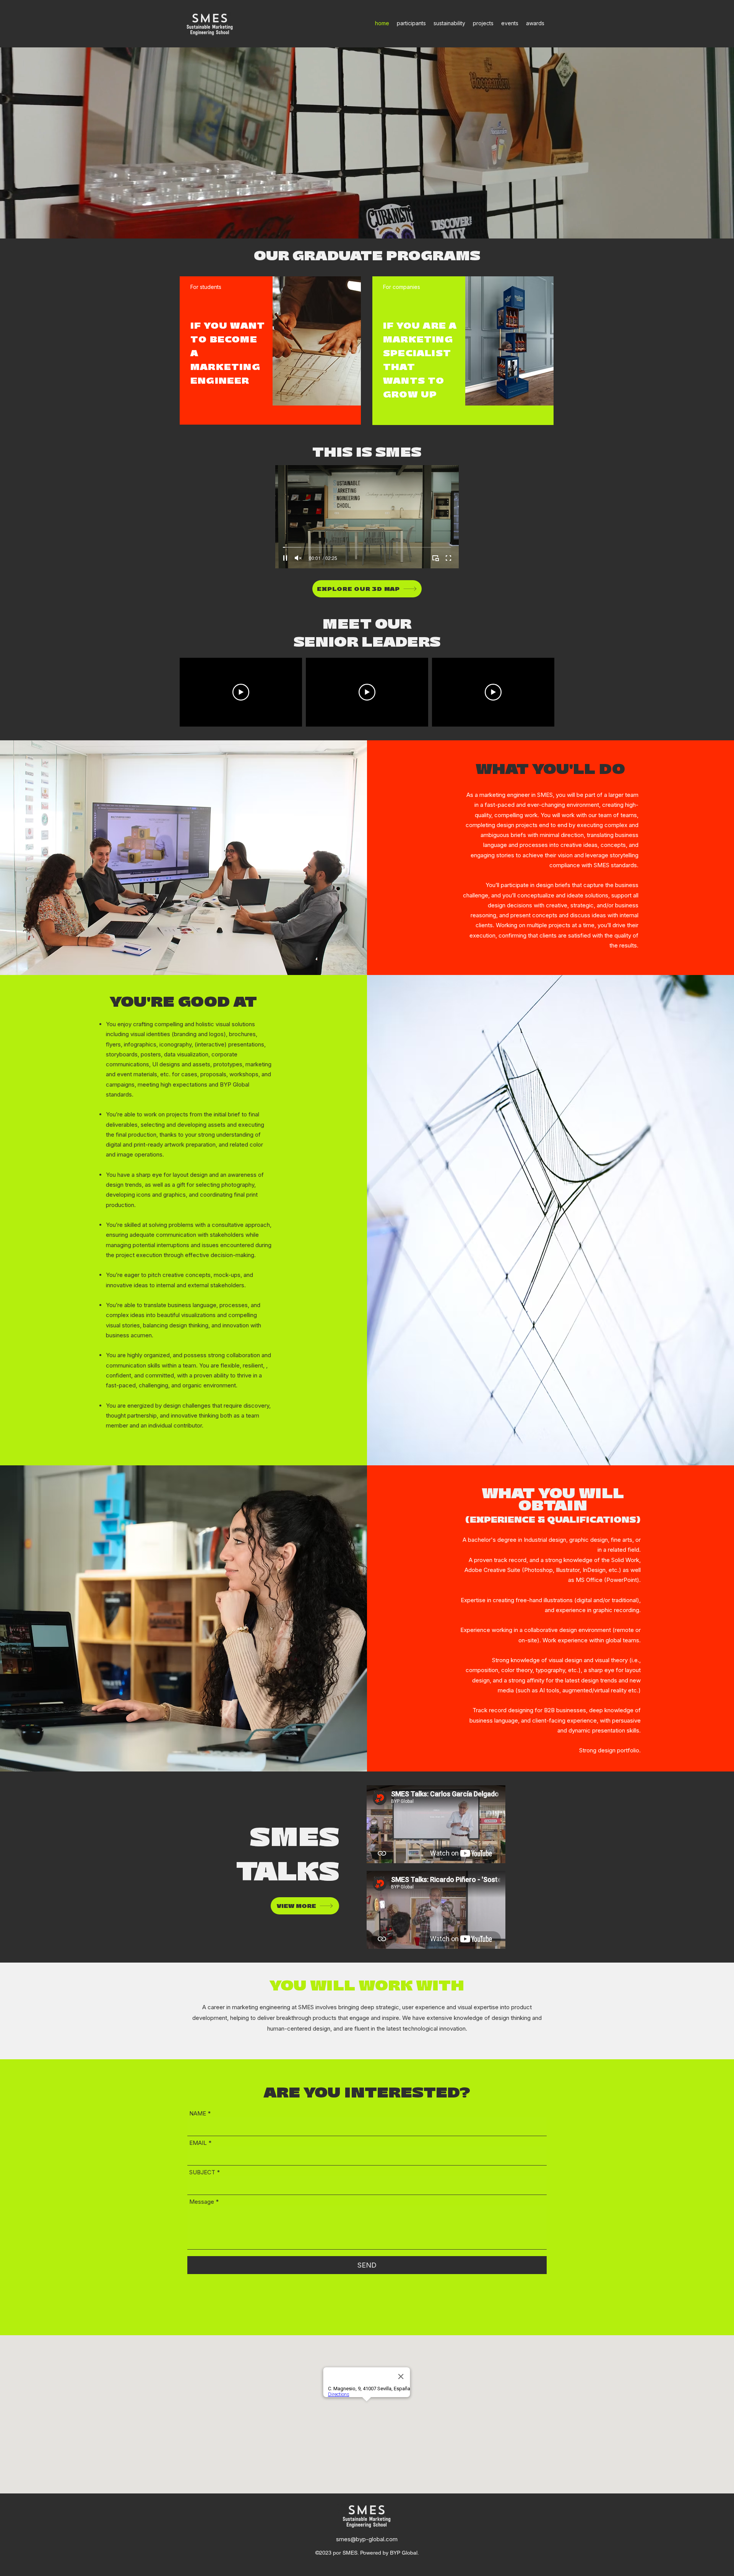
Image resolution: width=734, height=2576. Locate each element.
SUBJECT (202, 2172)
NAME (198, 2113)
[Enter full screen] (448, 558)
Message (202, 2202)
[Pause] (285, 558)
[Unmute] (298, 558)
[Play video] (241, 692)
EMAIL (198, 2143)
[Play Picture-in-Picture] (435, 558)
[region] (270, 350)
